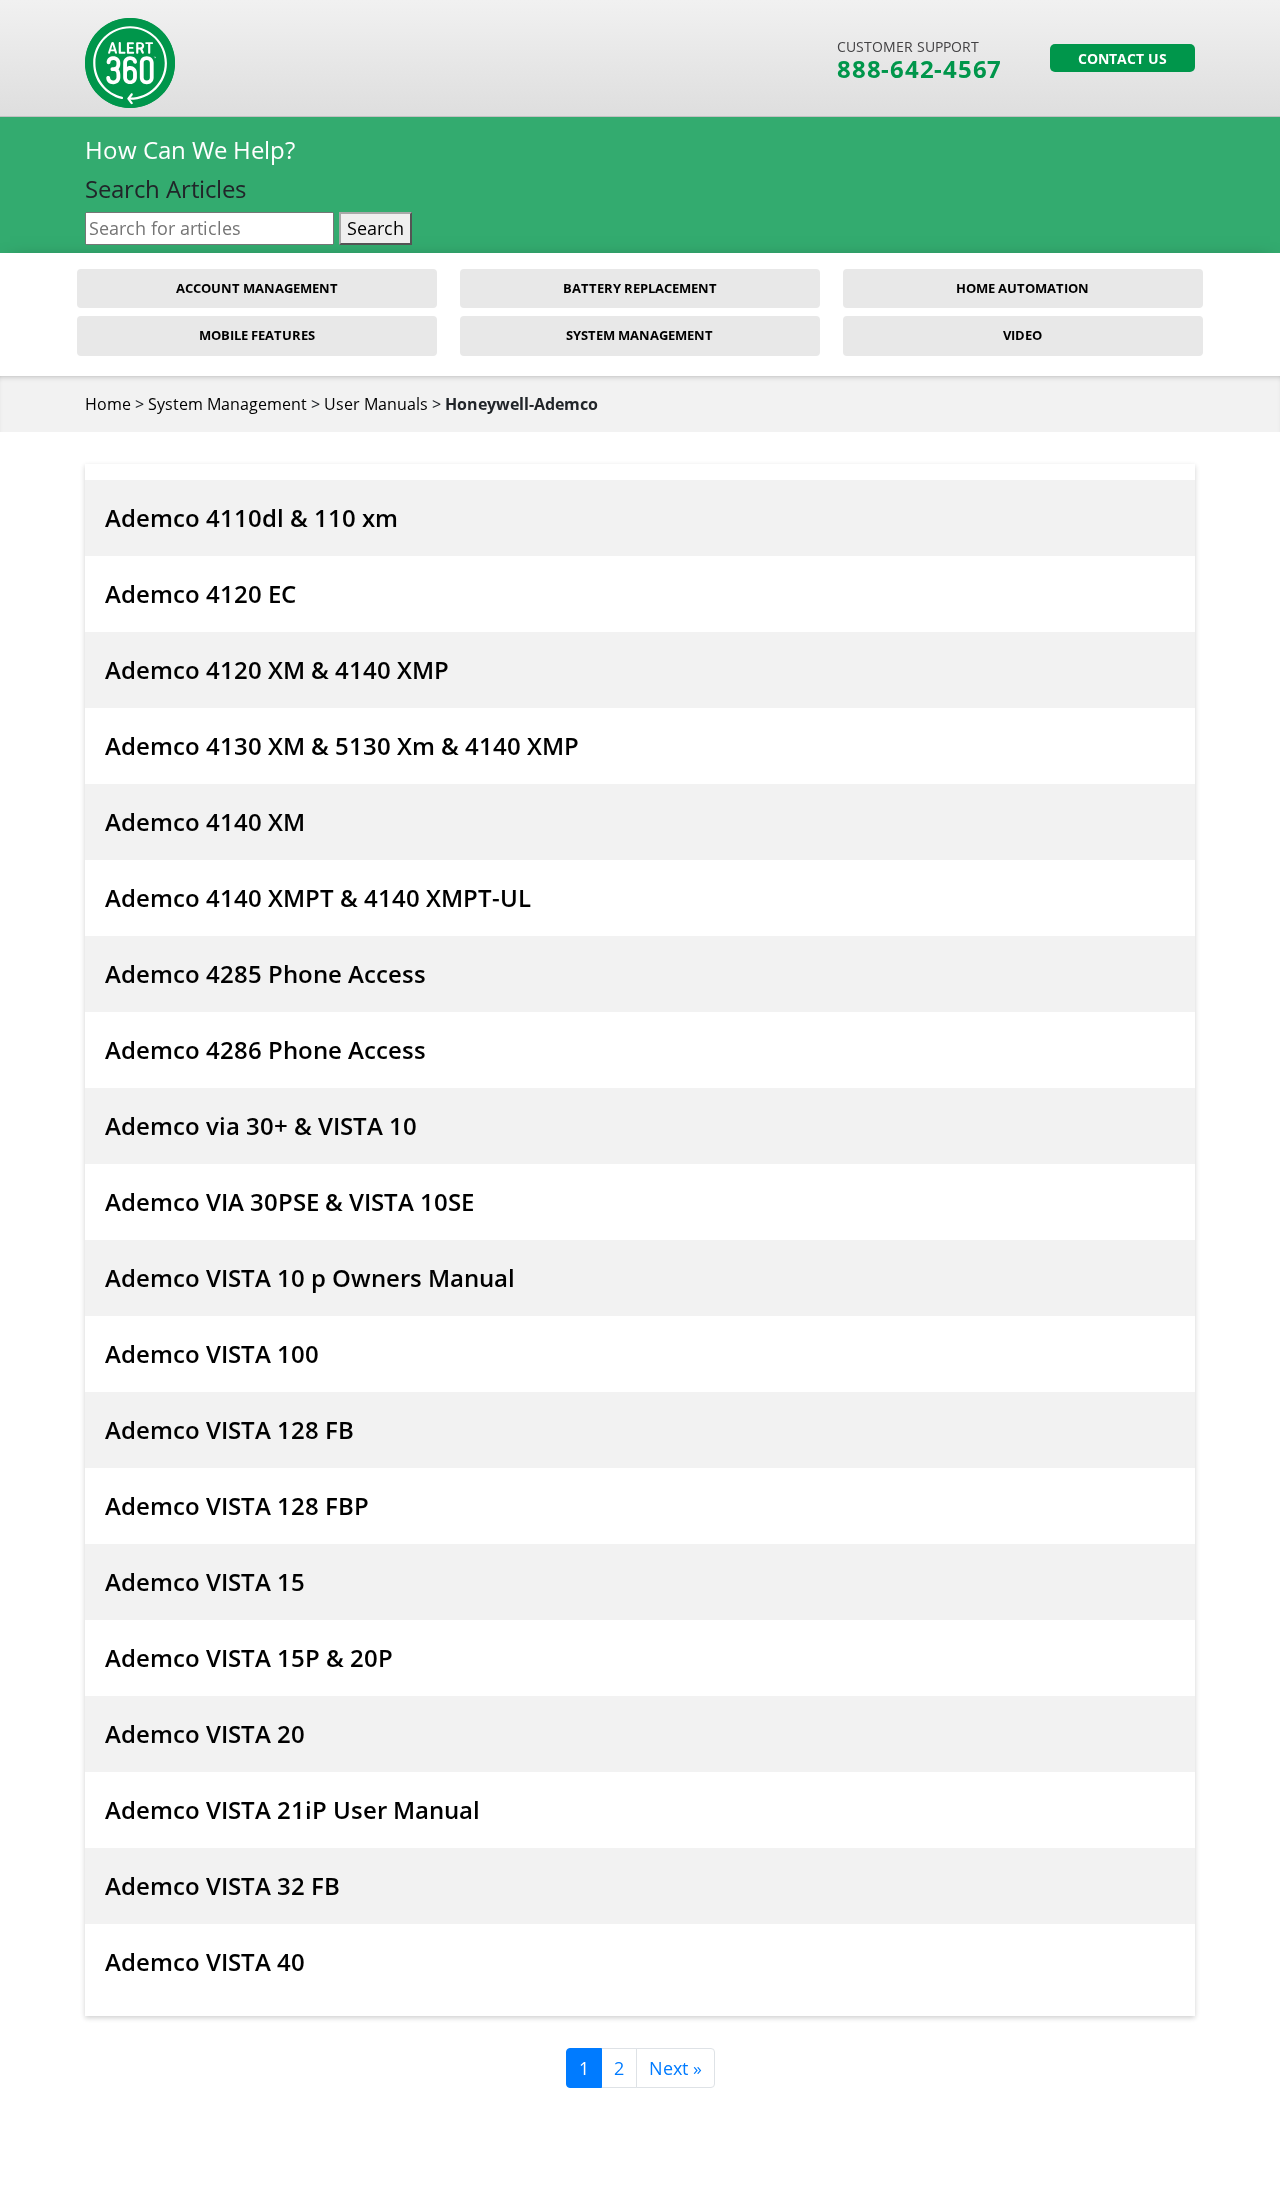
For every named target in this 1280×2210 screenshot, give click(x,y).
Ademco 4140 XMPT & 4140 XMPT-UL (318, 897)
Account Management (257, 288)
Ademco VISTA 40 (205, 1961)
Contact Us (1122, 58)
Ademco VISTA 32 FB (222, 1885)
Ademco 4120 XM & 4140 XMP (277, 669)
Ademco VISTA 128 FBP (237, 1505)
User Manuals (376, 404)
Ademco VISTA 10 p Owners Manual (310, 1277)
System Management (639, 335)
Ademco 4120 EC (200, 593)
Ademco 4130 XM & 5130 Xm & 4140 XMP (342, 745)
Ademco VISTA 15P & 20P (249, 1657)
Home (108, 404)
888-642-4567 (919, 69)
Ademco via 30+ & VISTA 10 (261, 1125)
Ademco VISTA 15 (205, 1581)
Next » (675, 2068)
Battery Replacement (640, 288)
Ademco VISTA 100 (212, 1353)
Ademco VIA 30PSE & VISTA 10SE (289, 1201)
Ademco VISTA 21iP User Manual (292, 1809)
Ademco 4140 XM (205, 821)
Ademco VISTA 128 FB (229, 1429)
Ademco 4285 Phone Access (265, 973)
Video (1022, 335)
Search (375, 228)
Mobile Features (257, 335)
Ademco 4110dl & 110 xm (251, 517)
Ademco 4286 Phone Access (265, 1049)
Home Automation (1022, 288)
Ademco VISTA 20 (205, 1733)
